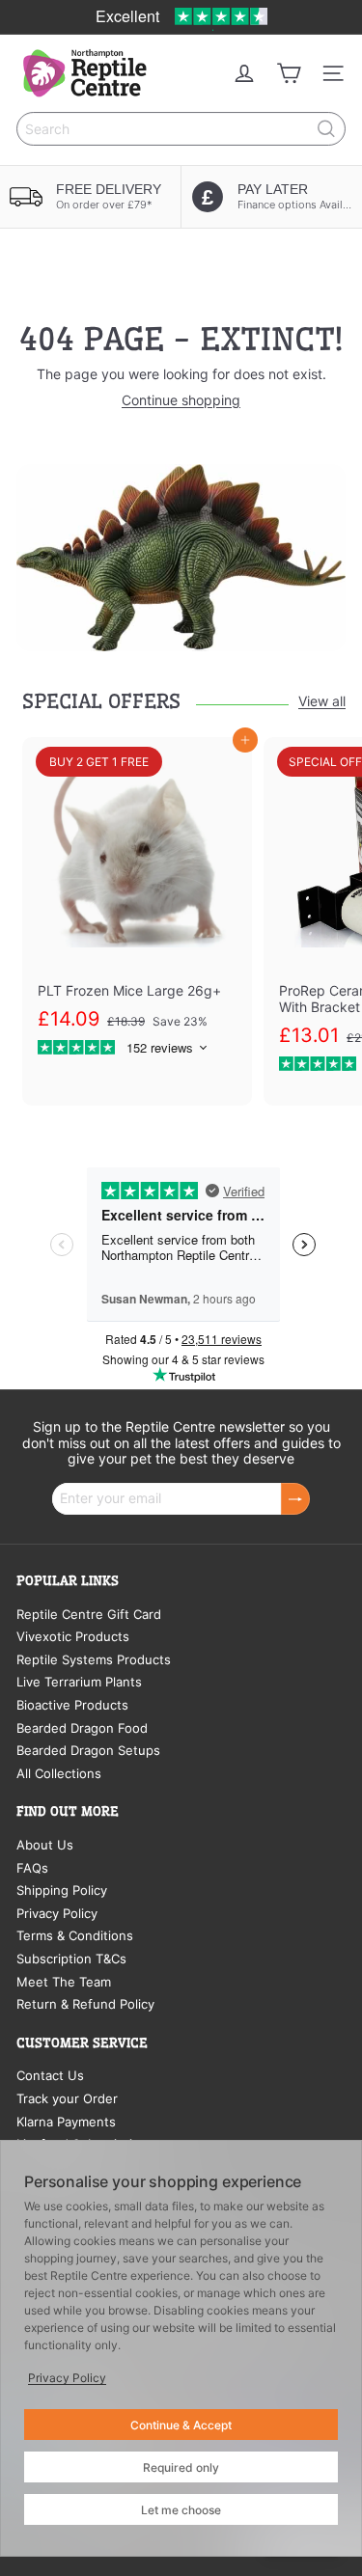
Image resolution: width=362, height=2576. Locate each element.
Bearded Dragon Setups (88, 1750)
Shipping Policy (62, 1890)
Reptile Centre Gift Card (89, 1614)
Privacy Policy (57, 1913)
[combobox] (181, 129)
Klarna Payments (66, 2122)
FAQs (32, 1868)
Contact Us (50, 2075)
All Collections (59, 1773)
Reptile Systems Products (94, 1659)
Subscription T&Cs (71, 1959)
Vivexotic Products (73, 1636)
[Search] (326, 129)
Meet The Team (64, 1982)
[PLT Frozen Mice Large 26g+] (137, 906)
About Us (45, 1845)
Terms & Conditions (75, 1935)
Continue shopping (181, 400)
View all (322, 701)
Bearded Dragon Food (82, 1728)
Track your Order (67, 2098)
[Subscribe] (295, 1499)
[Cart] (289, 73)
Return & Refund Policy (85, 2004)
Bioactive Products (72, 1705)
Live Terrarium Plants (79, 1682)
